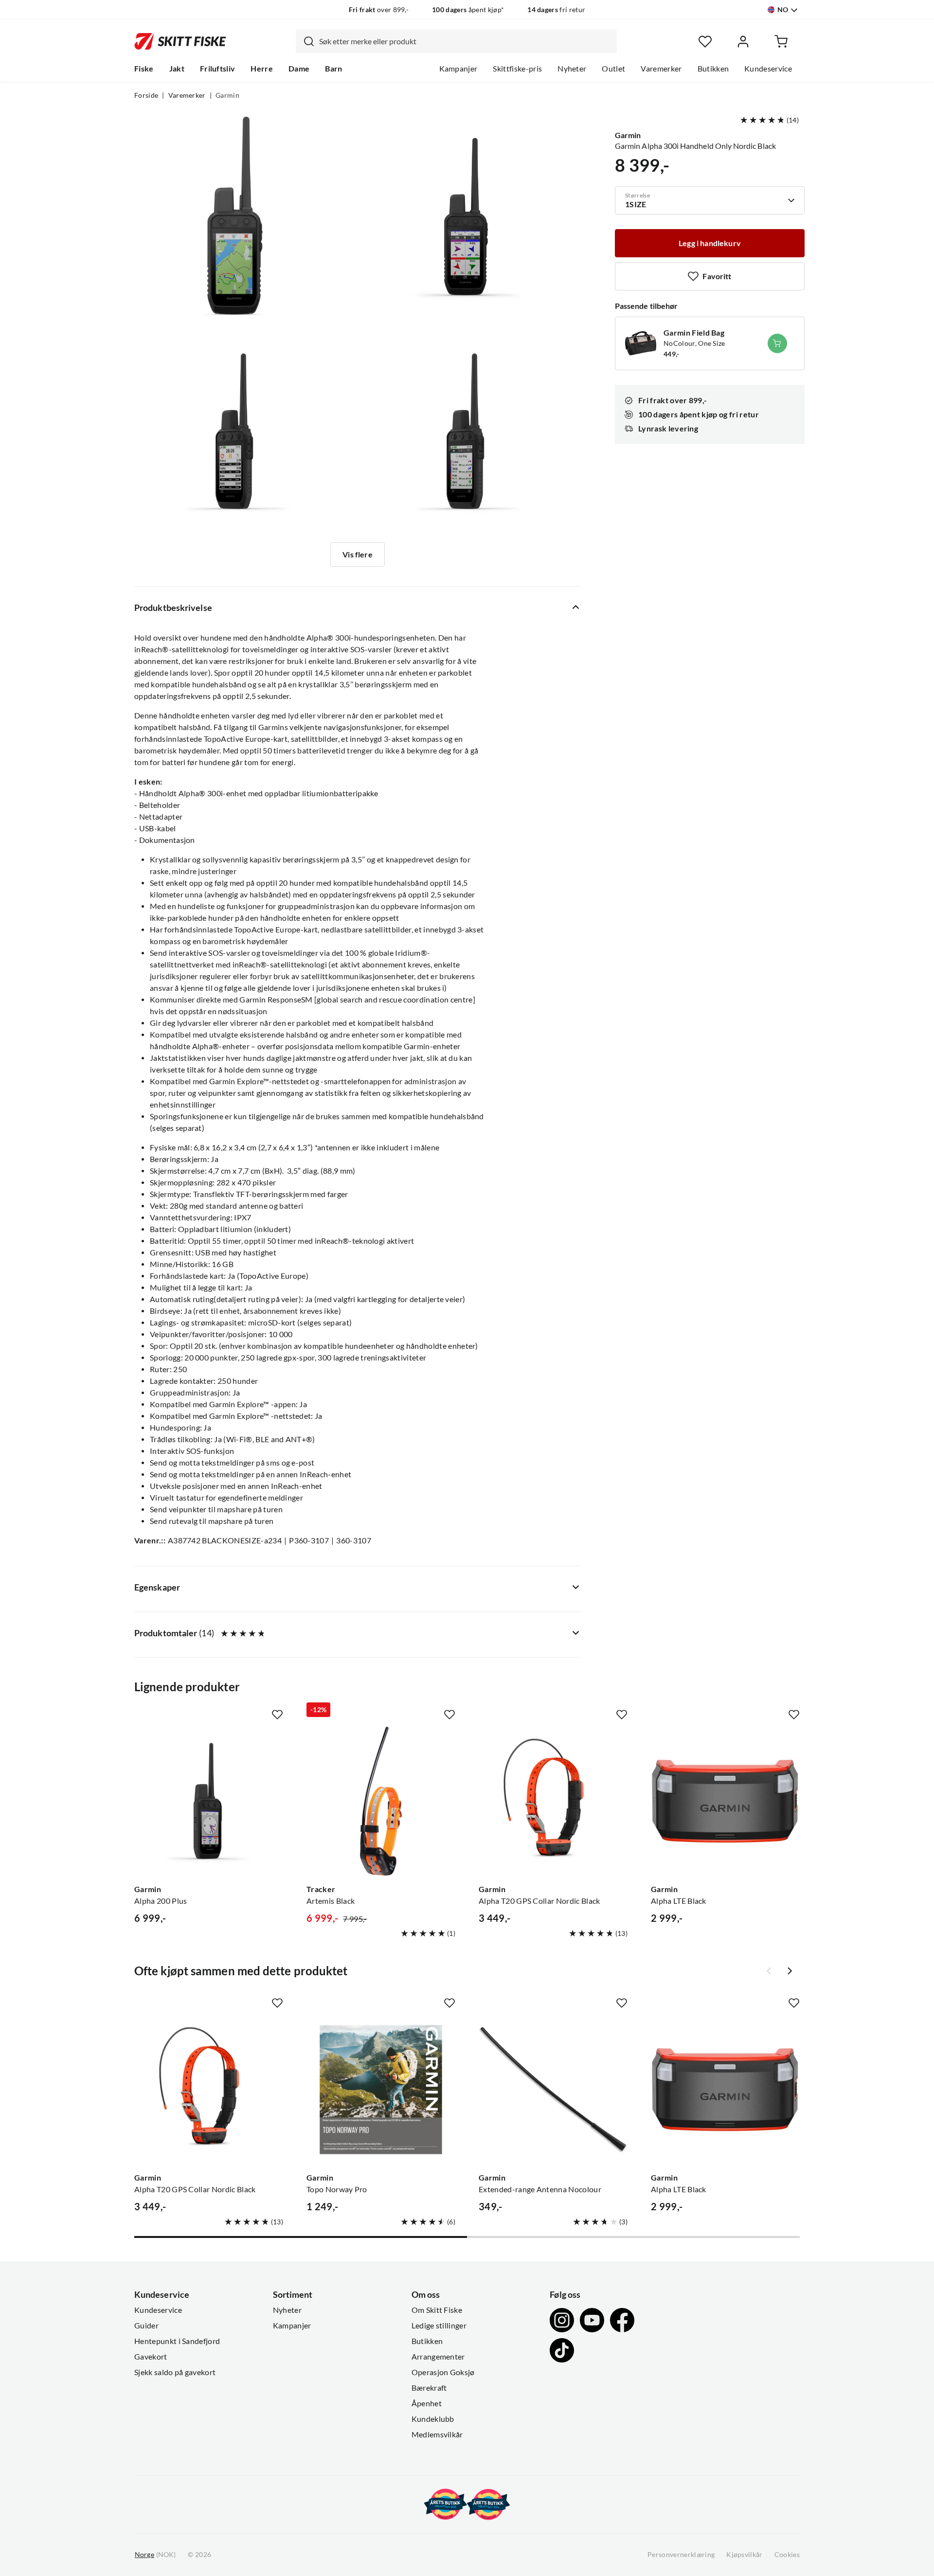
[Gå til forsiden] (180, 41)
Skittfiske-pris (517, 69)
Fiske (144, 69)
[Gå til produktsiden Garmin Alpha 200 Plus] (209, 1801)
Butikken (713, 69)
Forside (146, 95)
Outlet (613, 69)
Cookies (787, 2555)
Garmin (227, 95)
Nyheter (572, 69)
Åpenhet (427, 2403)
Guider (146, 2326)
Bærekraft (429, 2388)
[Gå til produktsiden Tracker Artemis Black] (381, 1801)
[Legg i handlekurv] (777, 343)
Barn (333, 69)
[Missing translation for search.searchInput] (305, 41)
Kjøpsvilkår (745, 2555)
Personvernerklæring (681, 2555)
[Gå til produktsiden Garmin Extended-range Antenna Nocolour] (553, 2090)
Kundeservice (768, 69)
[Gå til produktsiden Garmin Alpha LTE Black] (725, 1801)
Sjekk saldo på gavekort (175, 2372)
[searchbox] (466, 41)
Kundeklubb (433, 2419)
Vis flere (357, 555)
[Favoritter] (705, 42)
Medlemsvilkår (437, 2434)
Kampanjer (458, 69)
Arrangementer (438, 2357)
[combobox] (456, 41)
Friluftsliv (218, 69)
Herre (262, 69)
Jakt (177, 69)
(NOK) (155, 2555)
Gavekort (151, 2357)
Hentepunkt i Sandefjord (177, 2341)
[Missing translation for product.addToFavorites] (277, 1715)
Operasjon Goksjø (443, 2372)
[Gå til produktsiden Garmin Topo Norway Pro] (381, 2090)
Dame (299, 69)
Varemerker (661, 69)
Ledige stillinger (439, 2326)
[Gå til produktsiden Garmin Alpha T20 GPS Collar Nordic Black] (553, 1801)
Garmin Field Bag (694, 333)
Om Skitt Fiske (437, 2310)
